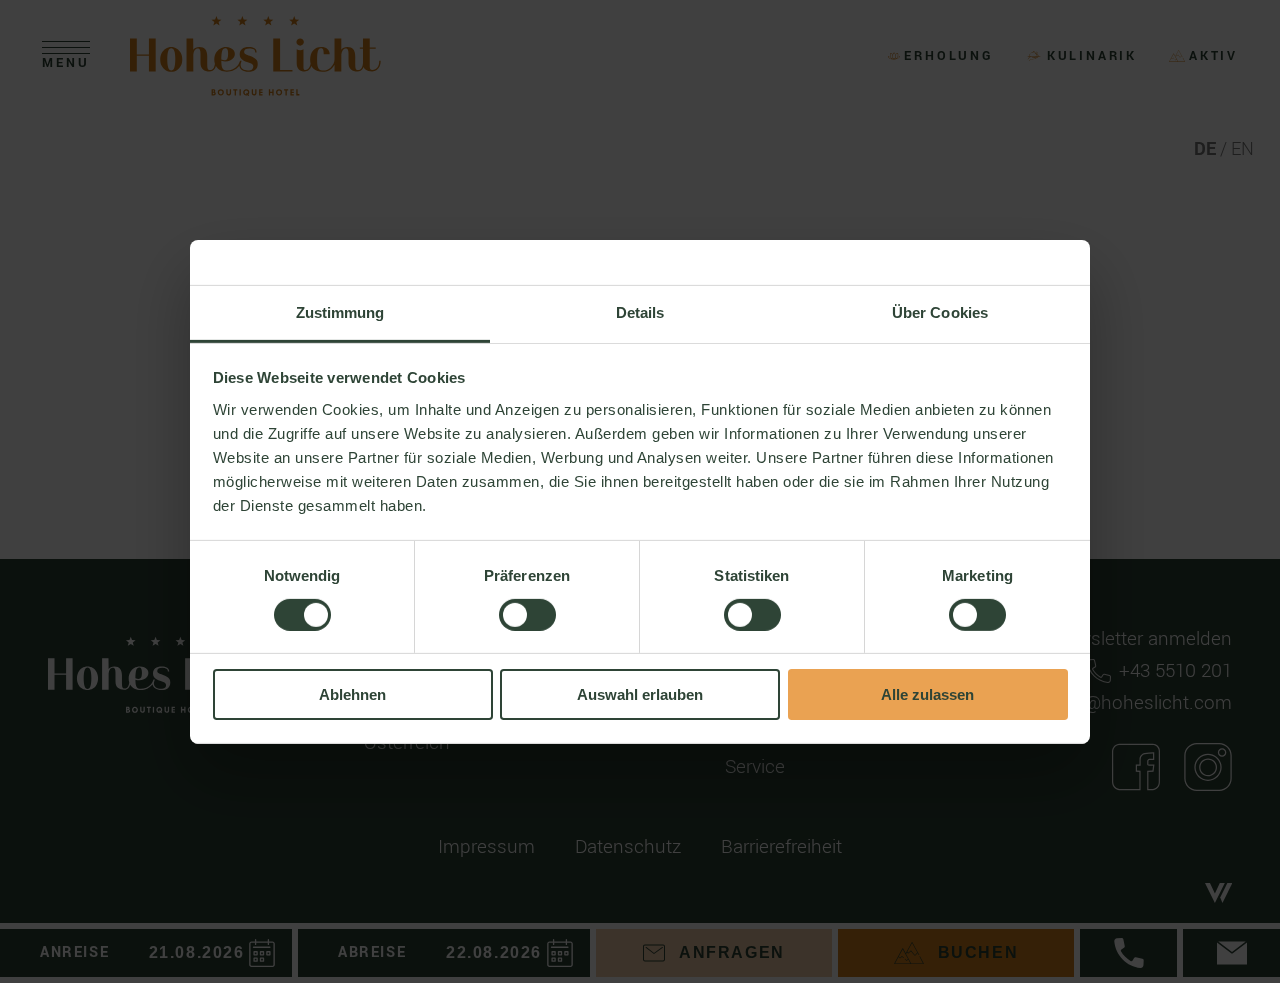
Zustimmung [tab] (340, 311)
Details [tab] (640, 311)
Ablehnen (352, 694)
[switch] (527, 615)
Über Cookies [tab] (940, 311)
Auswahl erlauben (640, 694)
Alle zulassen (927, 694)
